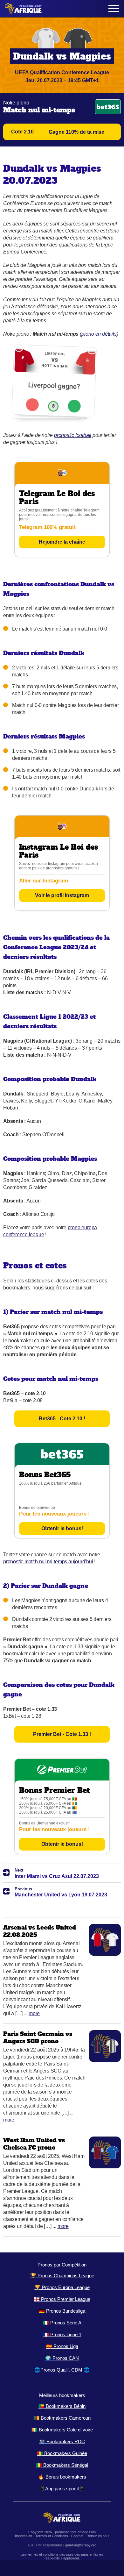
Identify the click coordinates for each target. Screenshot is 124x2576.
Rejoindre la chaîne (62, 542)
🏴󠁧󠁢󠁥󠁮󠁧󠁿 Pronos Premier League (62, 2299)
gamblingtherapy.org (81, 2545)
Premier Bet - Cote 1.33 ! (62, 1734)
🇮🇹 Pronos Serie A (62, 2323)
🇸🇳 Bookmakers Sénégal (62, 2465)
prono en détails (99, 334)
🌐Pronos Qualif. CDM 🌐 (62, 2370)
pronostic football (73, 435)
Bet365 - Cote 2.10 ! (62, 1419)
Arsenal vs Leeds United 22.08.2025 (40, 1931)
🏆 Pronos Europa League (62, 2287)
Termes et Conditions (52, 2536)
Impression (24, 2536)
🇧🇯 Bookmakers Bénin (62, 2406)
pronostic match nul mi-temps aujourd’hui (48, 1562)
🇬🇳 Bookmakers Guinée (62, 2453)
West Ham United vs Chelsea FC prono (34, 2144)
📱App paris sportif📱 (62, 2489)
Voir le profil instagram (62, 895)
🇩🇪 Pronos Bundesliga (62, 2311)
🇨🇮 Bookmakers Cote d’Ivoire (62, 2430)
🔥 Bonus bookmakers (62, 2477)
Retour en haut (98, 2536)
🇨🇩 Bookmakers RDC (62, 2441)
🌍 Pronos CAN (62, 2358)
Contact (77, 2536)
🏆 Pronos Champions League (62, 2276)
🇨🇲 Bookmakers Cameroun (62, 2418)
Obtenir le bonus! (62, 1528)
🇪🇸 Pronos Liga (62, 2346)
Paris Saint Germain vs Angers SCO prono (38, 2037)
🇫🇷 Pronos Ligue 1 (62, 2334)
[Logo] (23, 9)
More (34, 2013)
